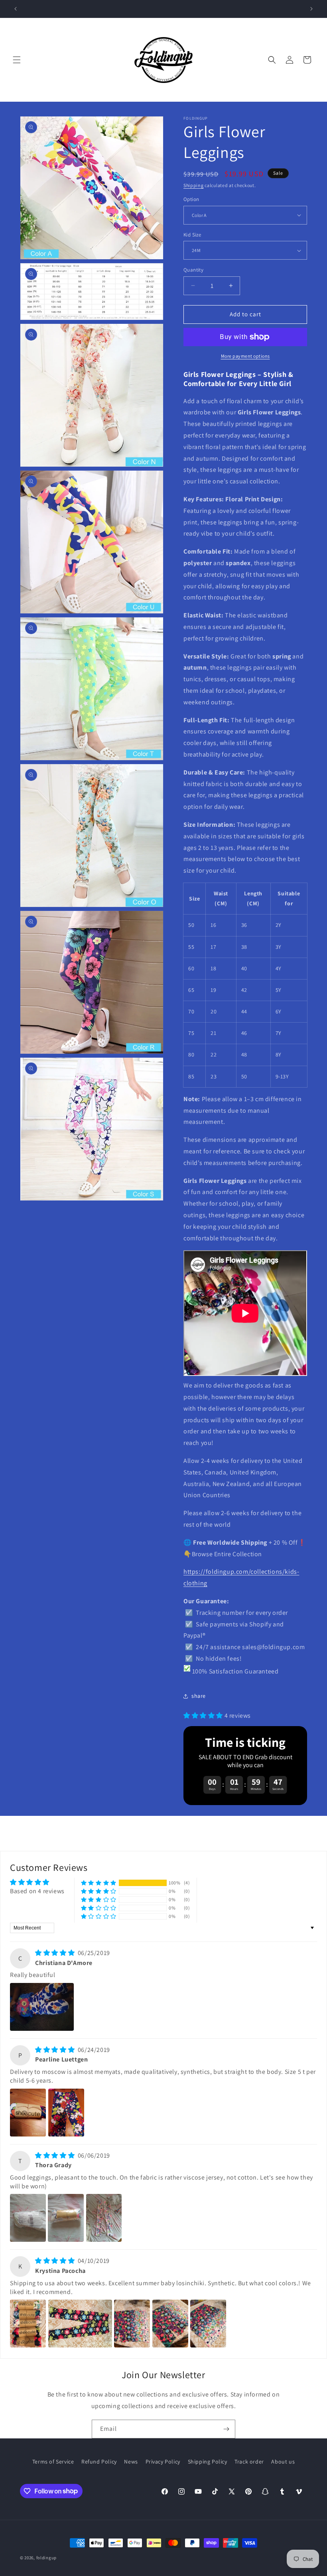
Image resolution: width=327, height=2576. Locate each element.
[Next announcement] (311, 9)
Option (191, 199)
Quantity (193, 270)
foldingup (46, 2558)
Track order (249, 2462)
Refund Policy (99, 2462)
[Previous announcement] (16, 9)
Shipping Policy (208, 2462)
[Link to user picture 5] (208, 2324)
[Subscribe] (226, 2429)
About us (283, 2462)
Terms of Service (53, 2462)
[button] (17, 60)
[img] (56, 1953)
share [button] (199, 1696)
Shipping (194, 185)
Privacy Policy (163, 2462)
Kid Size (192, 235)
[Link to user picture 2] (66, 2113)
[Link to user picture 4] (170, 2324)
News (131, 2462)
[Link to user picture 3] (104, 2218)
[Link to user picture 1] (42, 2007)
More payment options (245, 356)
